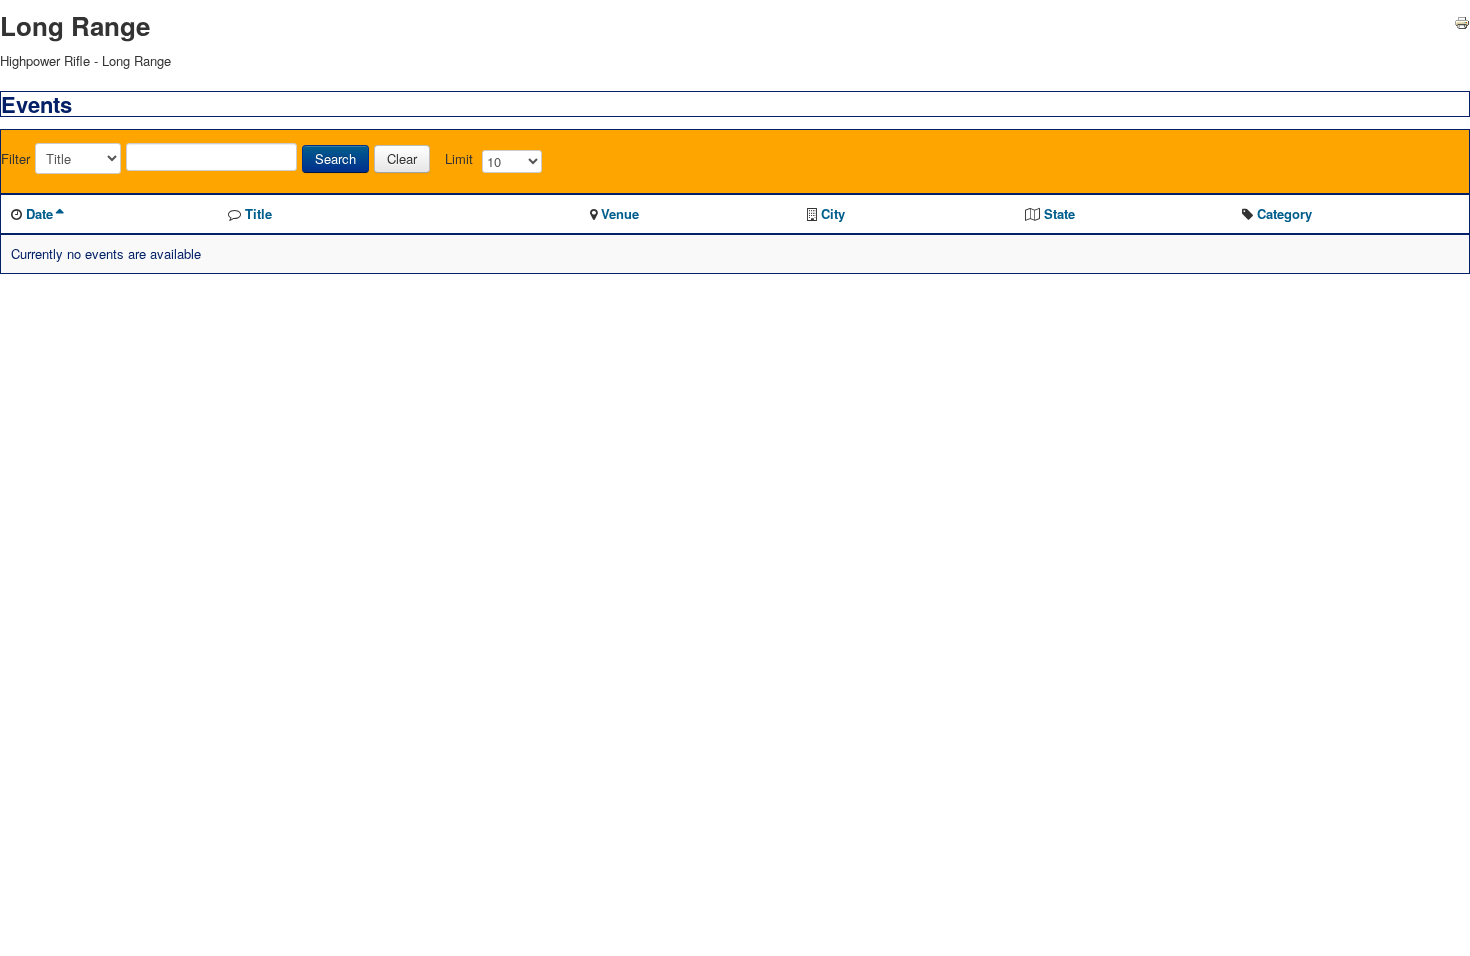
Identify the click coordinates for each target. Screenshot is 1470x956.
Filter (15, 159)
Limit (459, 159)
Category (1284, 213)
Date (39, 213)
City (833, 213)
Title (258, 213)
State (1059, 213)
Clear (402, 158)
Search (335, 158)
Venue (620, 213)
